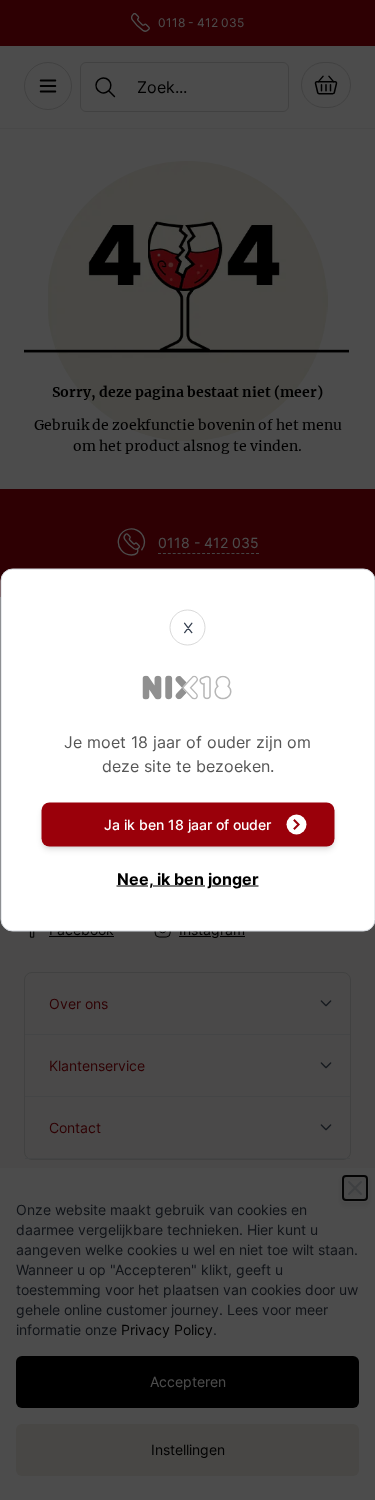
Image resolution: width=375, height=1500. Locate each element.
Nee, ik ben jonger (188, 879)
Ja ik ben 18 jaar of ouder (187, 824)
